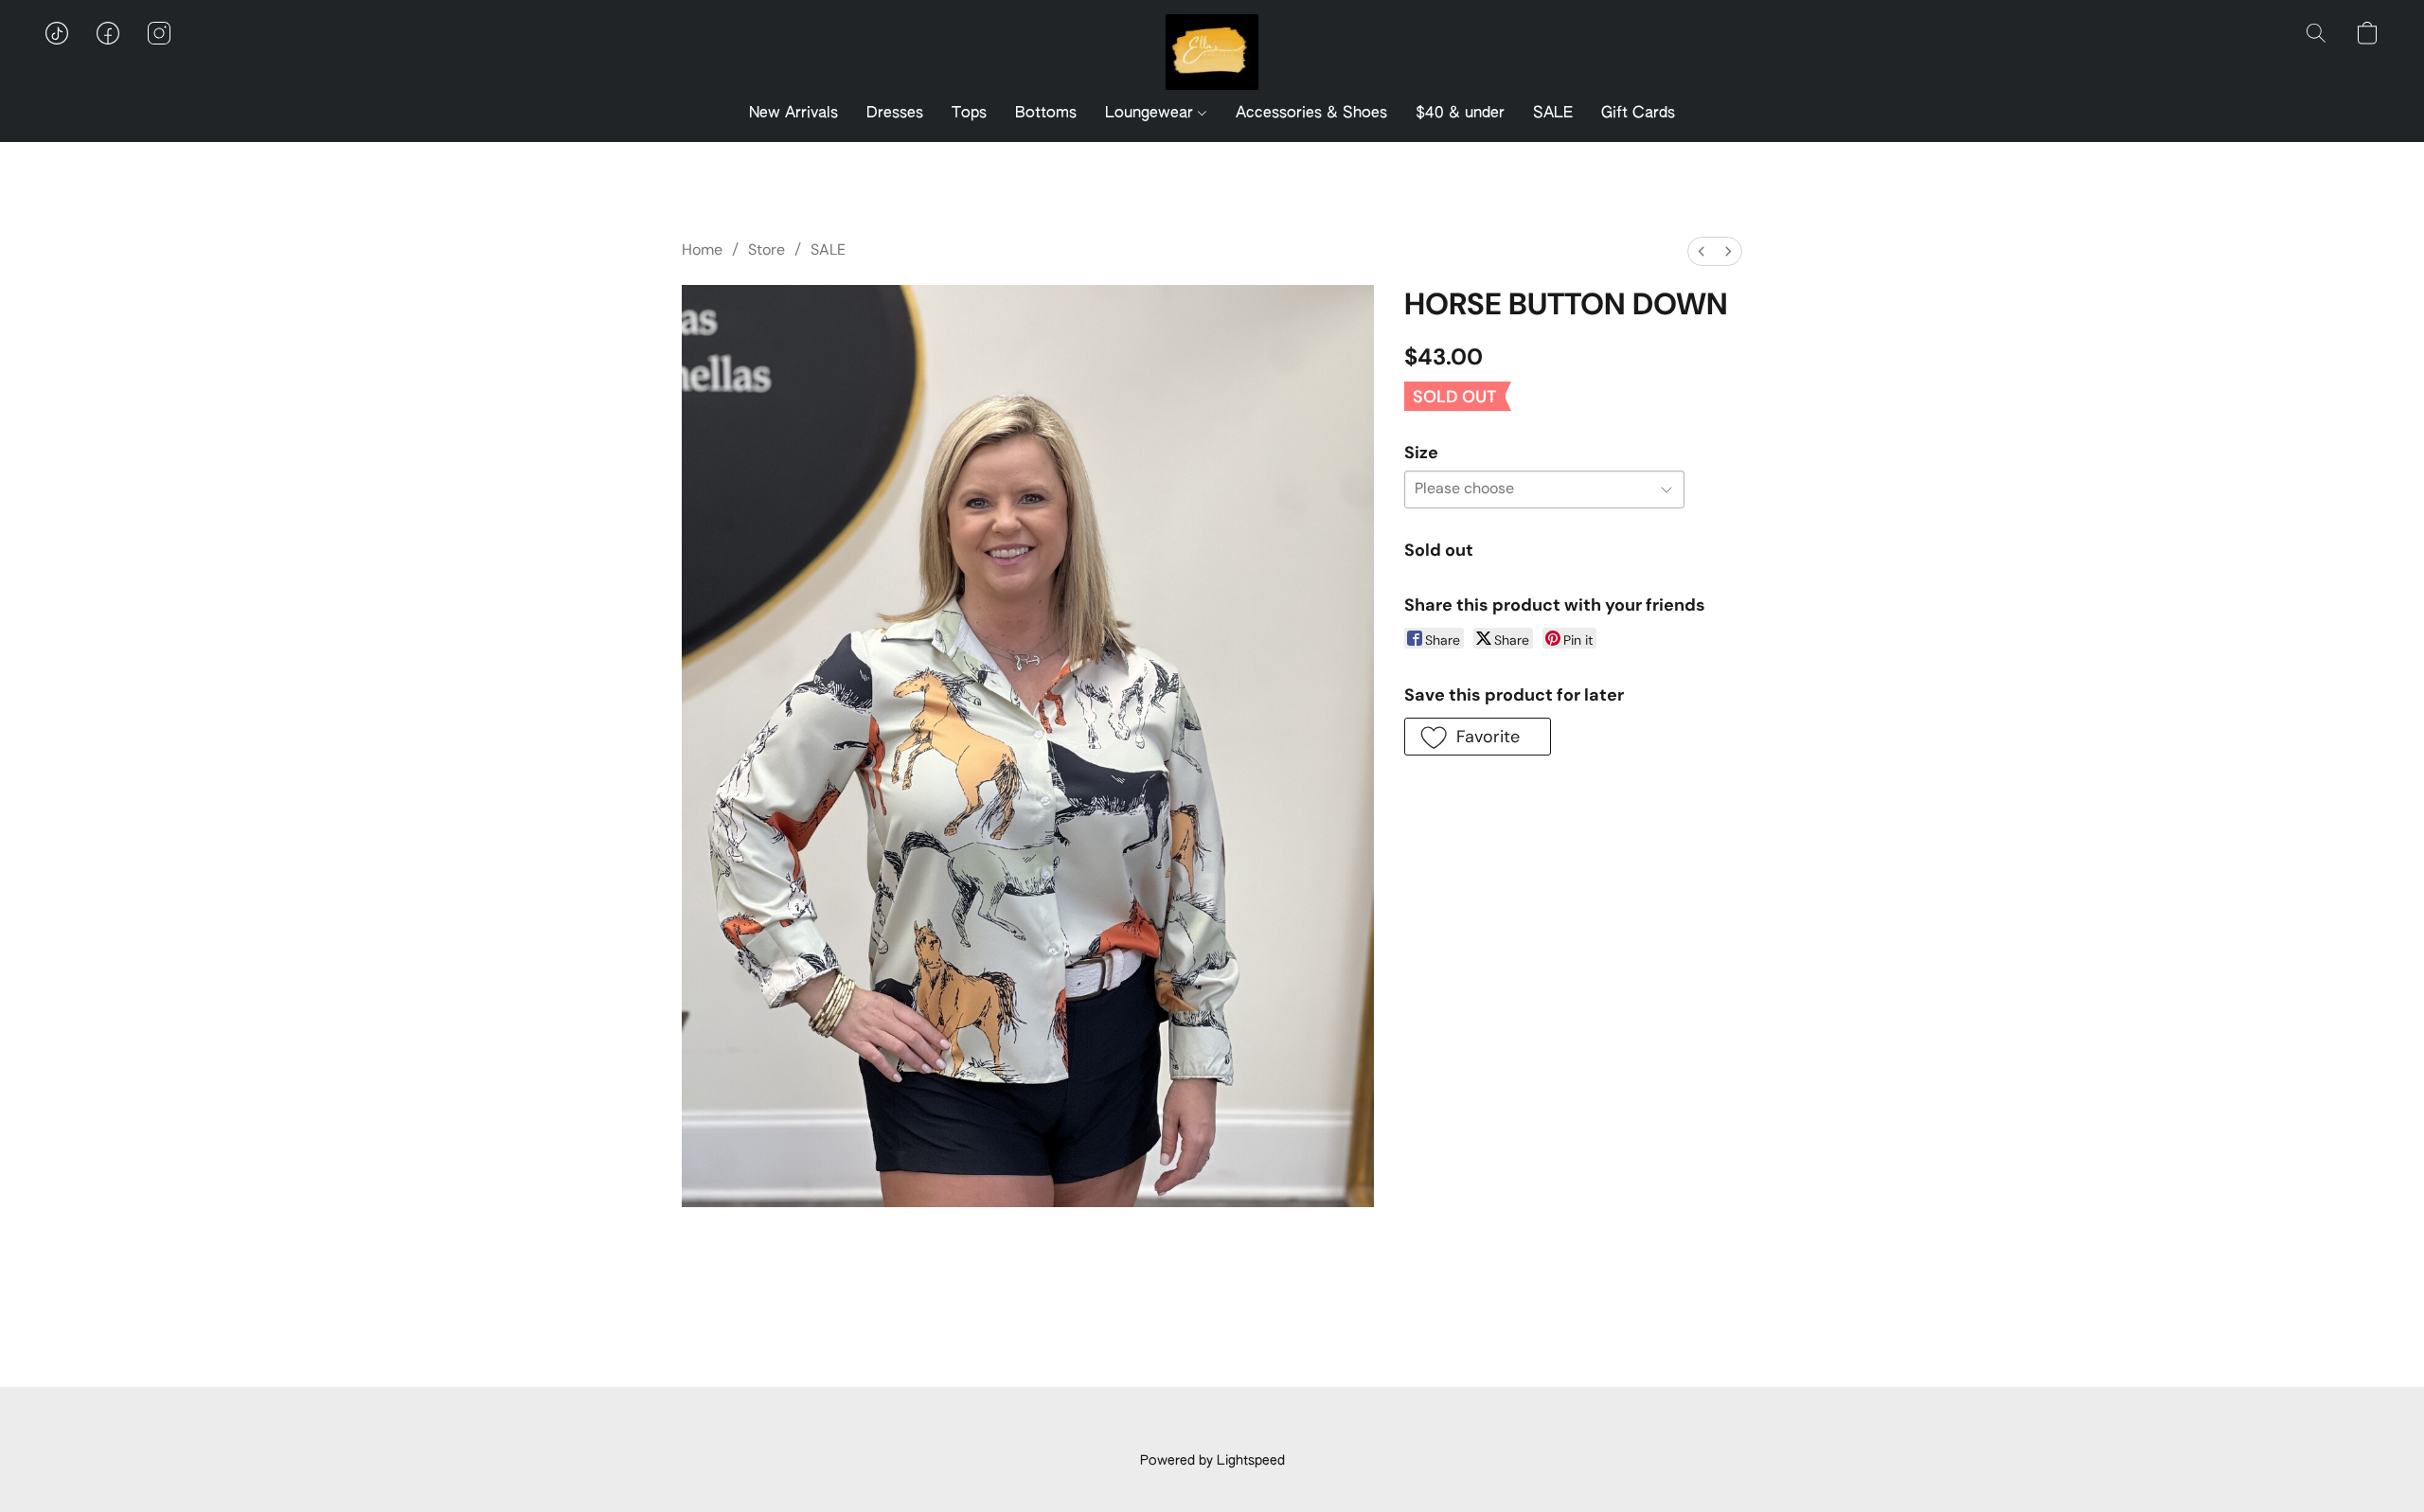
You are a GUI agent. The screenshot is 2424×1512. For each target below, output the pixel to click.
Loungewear (1151, 114)
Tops (969, 114)
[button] (1212, 52)
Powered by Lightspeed (1212, 1461)
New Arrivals (793, 114)
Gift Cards (1638, 114)
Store (766, 249)
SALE (1553, 114)
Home (702, 249)
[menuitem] (1702, 251)
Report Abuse (1212, 1429)
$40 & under (1460, 114)
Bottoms (1046, 114)
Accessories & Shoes (1311, 114)
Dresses (895, 114)
